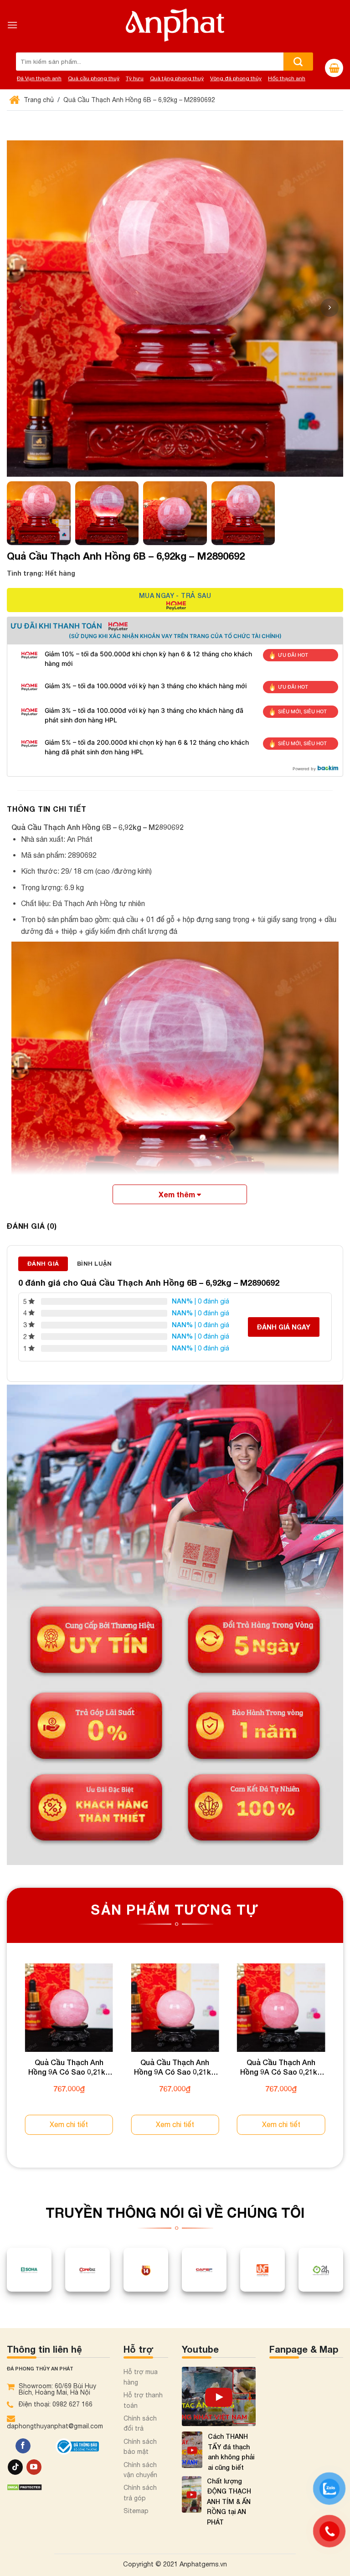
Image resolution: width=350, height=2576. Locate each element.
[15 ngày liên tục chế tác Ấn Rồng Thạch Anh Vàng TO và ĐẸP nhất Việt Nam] (219, 2396)
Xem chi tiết (69, 2124)
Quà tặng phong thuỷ (177, 78)
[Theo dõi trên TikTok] (15, 2467)
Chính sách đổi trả (140, 2423)
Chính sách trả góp (140, 2493)
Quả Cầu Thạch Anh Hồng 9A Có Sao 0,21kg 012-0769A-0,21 (69, 2067)
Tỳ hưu (135, 78)
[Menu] (12, 25)
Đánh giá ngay (284, 1327)
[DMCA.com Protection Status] (24, 2486)
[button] (329, 308)
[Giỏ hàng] (334, 68)
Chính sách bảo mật (140, 2447)
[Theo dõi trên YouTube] (34, 2467)
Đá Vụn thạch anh (39, 78)
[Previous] (7, 2058)
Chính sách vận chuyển (140, 2470)
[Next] (343, 2058)
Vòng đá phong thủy (236, 78)
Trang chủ (38, 100)
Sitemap (136, 2511)
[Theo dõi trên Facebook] (23, 2446)
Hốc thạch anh (287, 78)
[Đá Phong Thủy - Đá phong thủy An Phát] (175, 25)
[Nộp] (298, 62)
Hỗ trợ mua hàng (141, 2377)
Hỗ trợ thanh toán (143, 2400)
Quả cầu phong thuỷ (94, 78)
